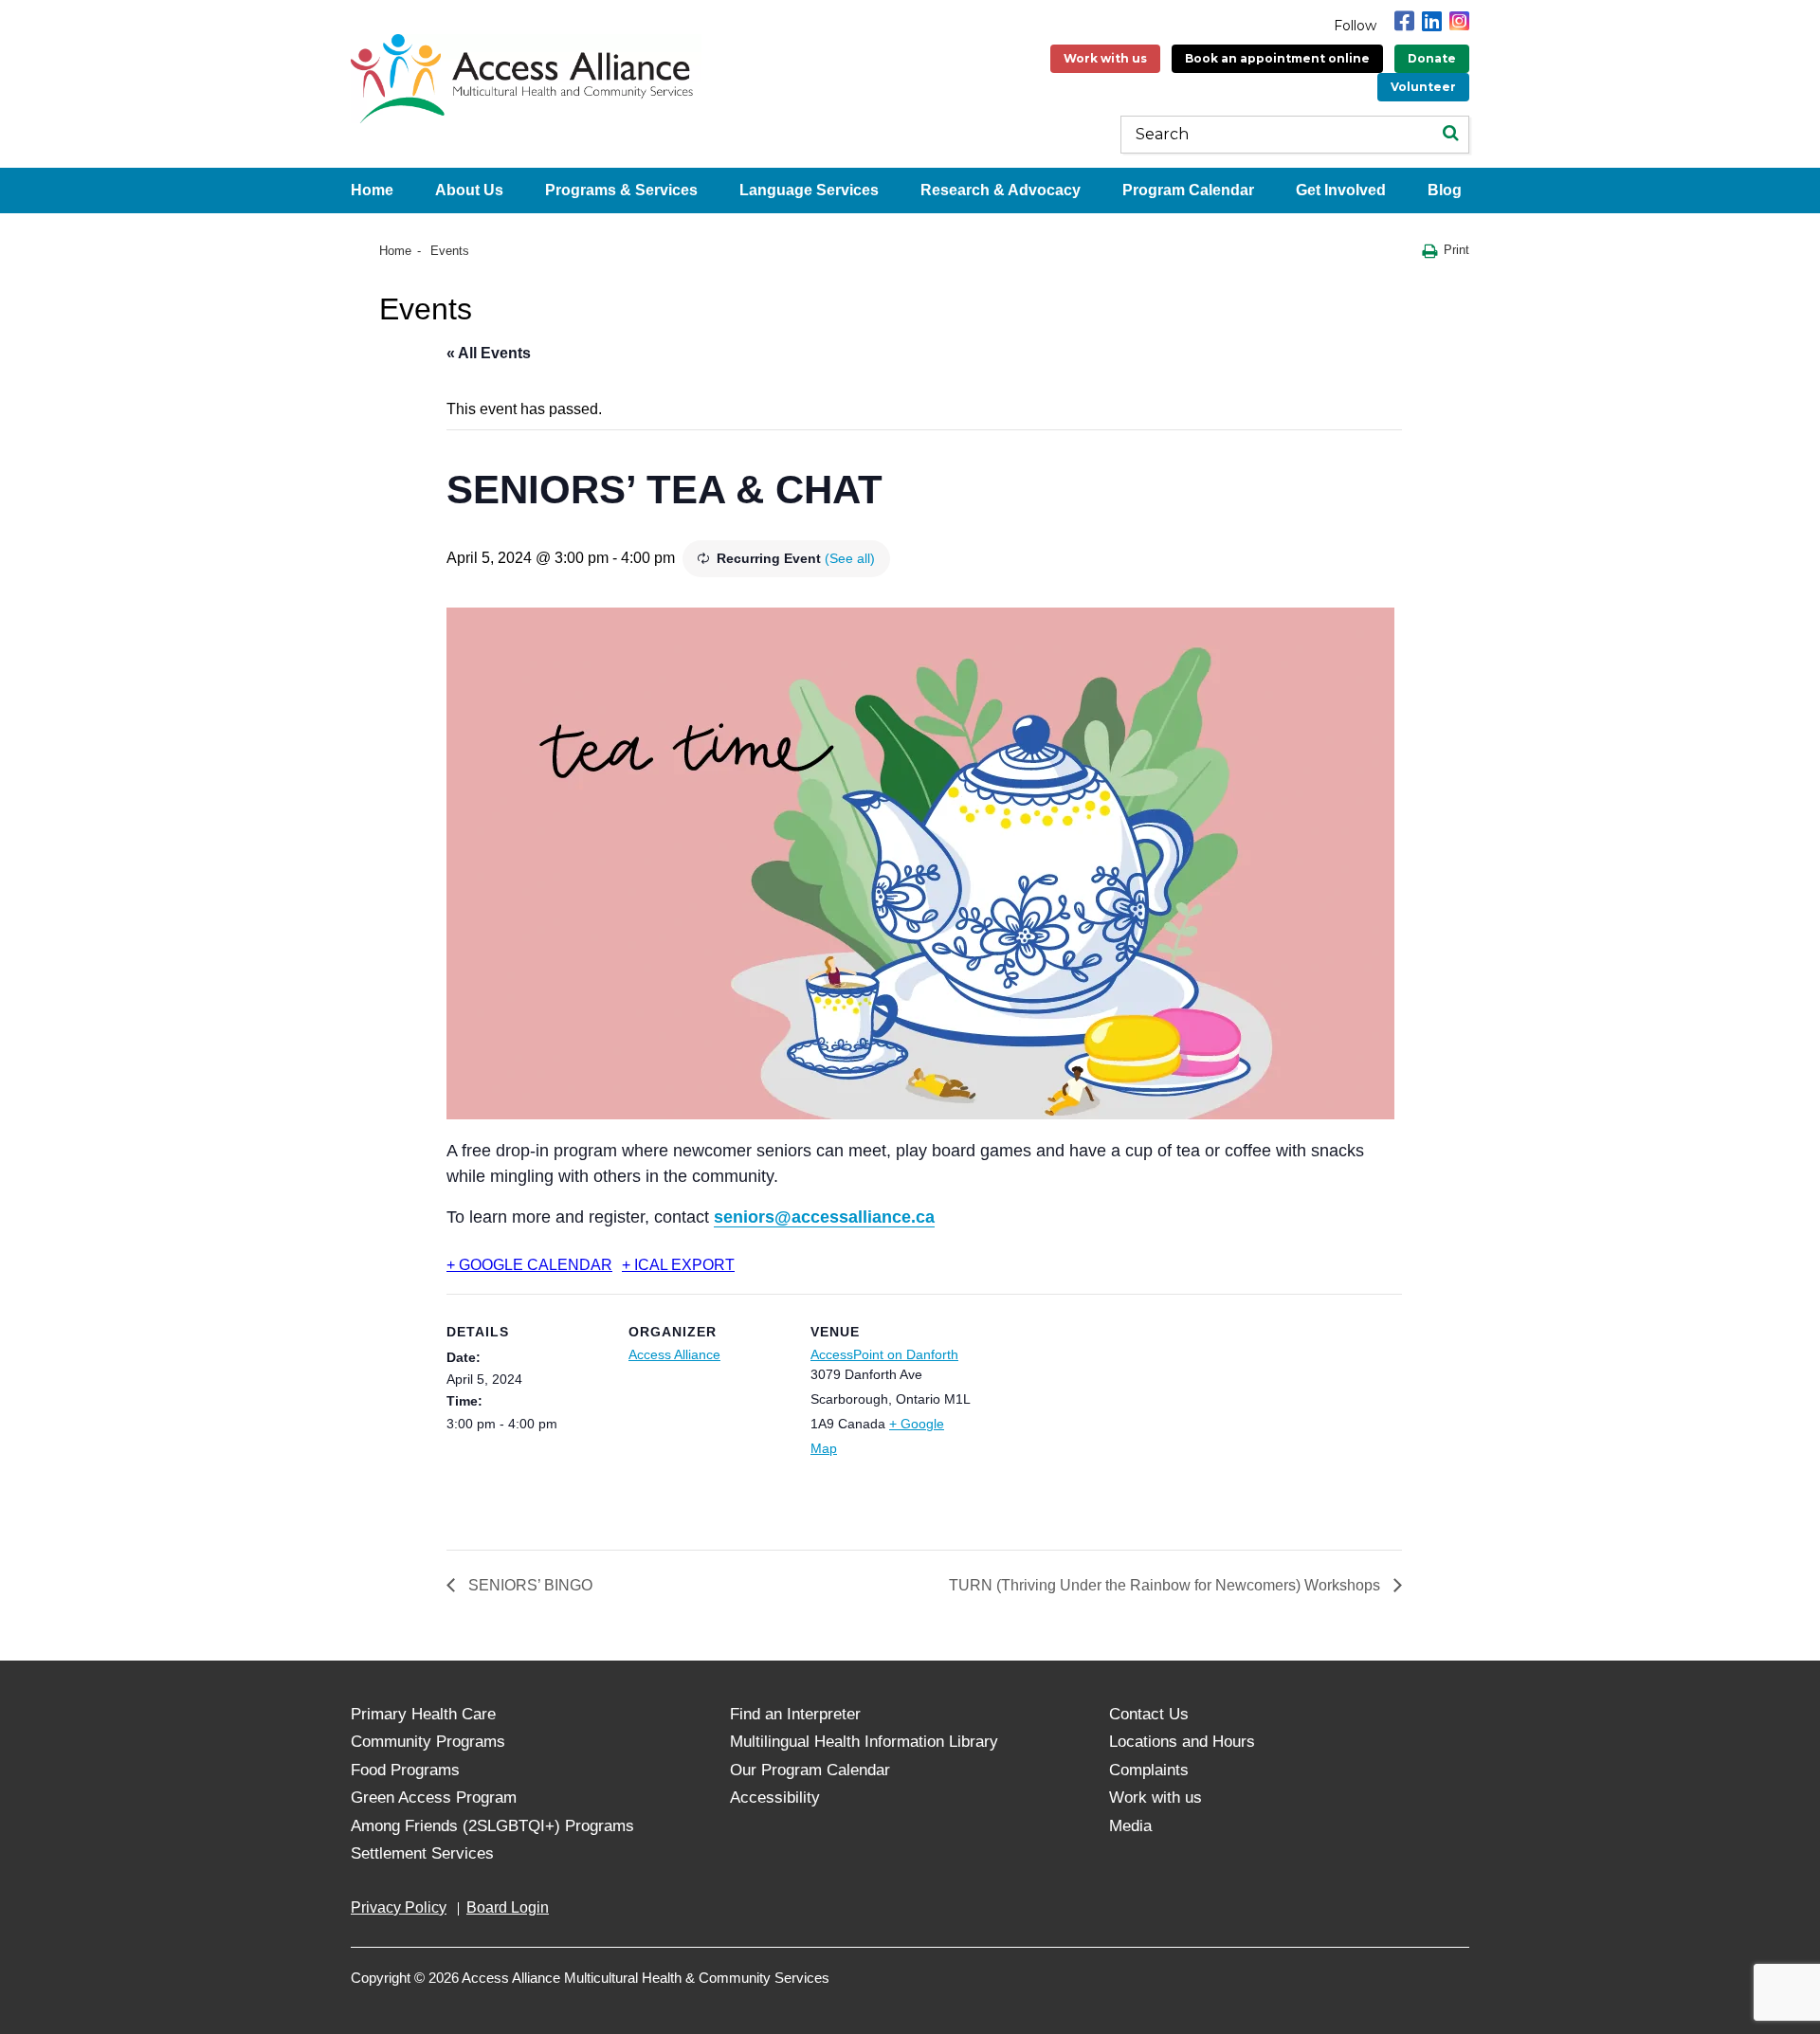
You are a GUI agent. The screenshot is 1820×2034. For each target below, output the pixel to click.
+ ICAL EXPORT (678, 1265)
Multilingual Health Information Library (864, 1742)
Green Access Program (434, 1798)
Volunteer (1423, 87)
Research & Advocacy (1001, 190)
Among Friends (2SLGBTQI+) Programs (492, 1826)
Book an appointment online (1277, 58)
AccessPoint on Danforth (884, 1354)
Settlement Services (422, 1853)
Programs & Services (621, 190)
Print (1456, 250)
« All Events (489, 353)
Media (1130, 1826)
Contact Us (1149, 1714)
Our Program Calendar (810, 1770)
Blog (1445, 190)
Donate (1432, 58)
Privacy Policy (399, 1907)
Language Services (809, 190)
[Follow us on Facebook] (1404, 21)
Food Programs (405, 1770)
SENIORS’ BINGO (528, 1585)
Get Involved (1341, 190)
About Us (469, 190)
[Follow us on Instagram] (1459, 21)
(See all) (850, 558)
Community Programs (428, 1742)
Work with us (1105, 58)
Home (372, 190)
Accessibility (775, 1798)
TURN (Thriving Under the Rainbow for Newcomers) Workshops (1166, 1585)
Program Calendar (1188, 190)
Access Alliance (674, 1354)
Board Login (508, 1907)
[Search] (1450, 135)
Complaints (1149, 1770)
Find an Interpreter (795, 1714)
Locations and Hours (1182, 1742)
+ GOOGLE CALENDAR (529, 1265)
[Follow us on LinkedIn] (1432, 21)
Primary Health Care (423, 1714)
